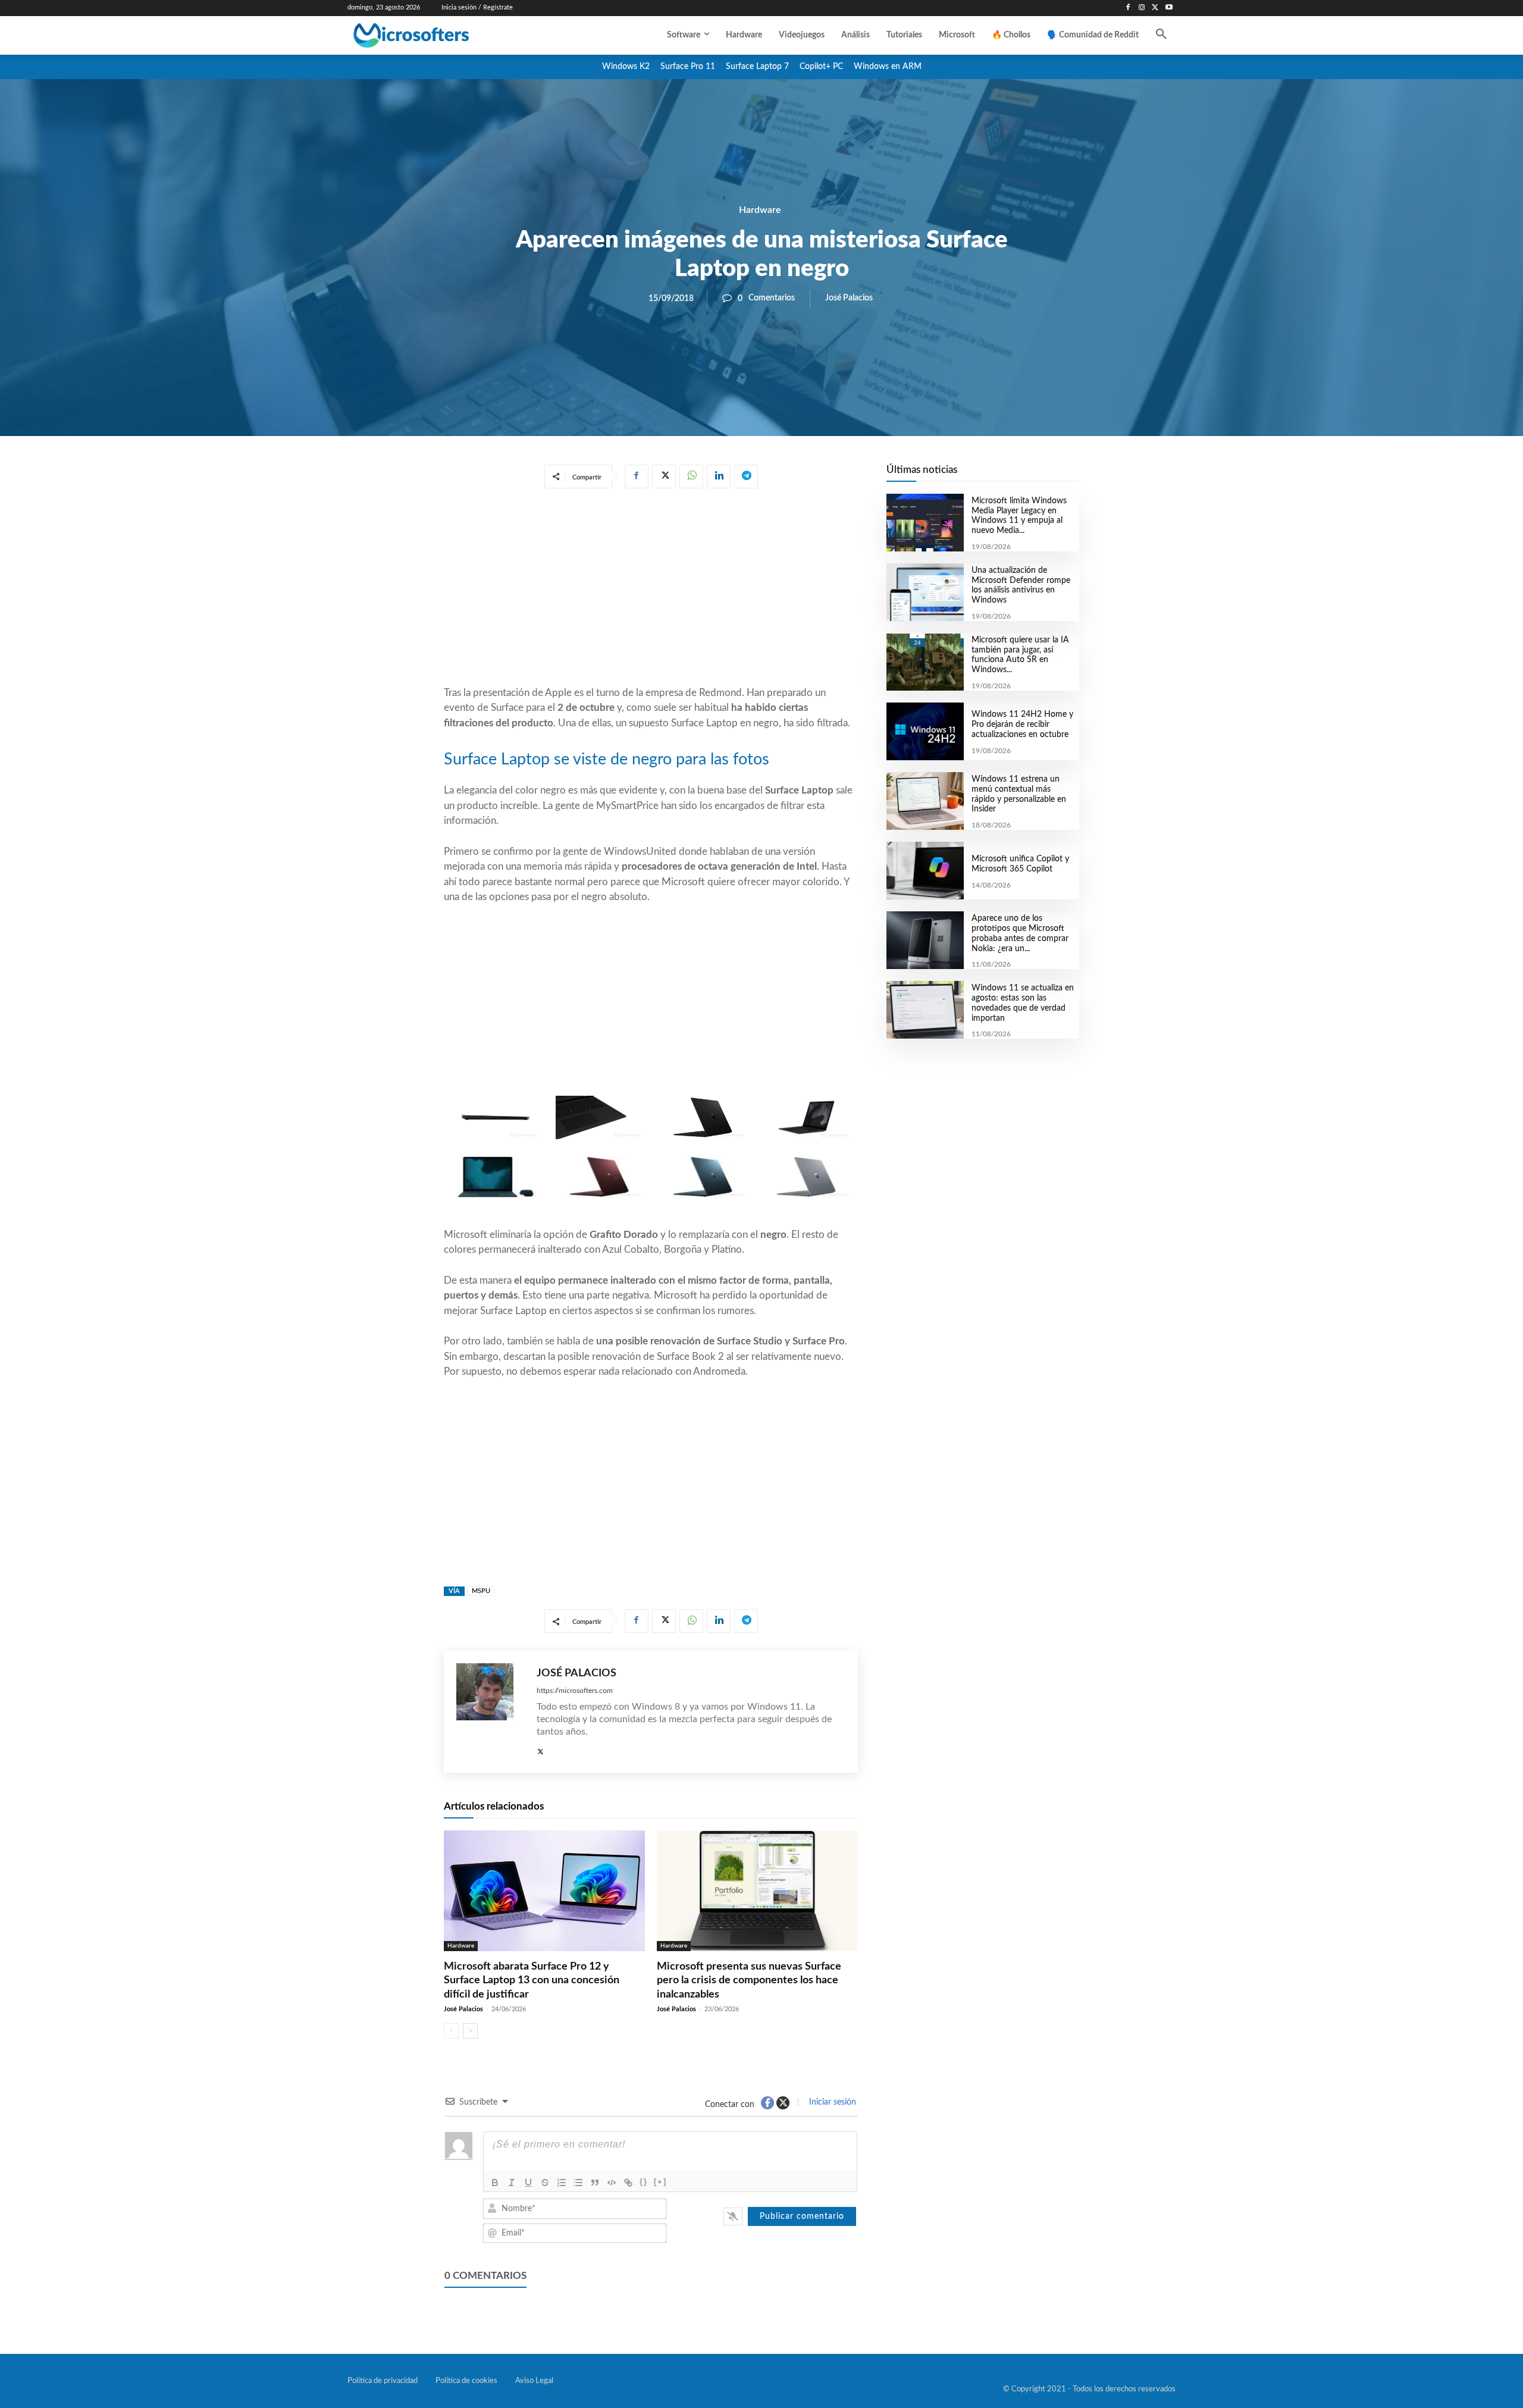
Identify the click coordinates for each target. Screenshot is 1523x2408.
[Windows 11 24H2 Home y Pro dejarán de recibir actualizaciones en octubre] (925, 731)
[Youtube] (1169, 8)
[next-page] (470, 2031)
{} (644, 2182)
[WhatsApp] (691, 476)
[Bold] (495, 2183)
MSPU (481, 1591)
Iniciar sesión (831, 2102)
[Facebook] (1128, 8)
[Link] (628, 2183)
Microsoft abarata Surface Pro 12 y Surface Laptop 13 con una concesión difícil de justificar (532, 1981)
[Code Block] (612, 2183)
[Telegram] (746, 476)
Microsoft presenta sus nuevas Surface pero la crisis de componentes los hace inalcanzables (749, 1981)
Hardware (760, 210)
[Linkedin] (719, 476)
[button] (1161, 35)
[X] (1155, 8)
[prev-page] (451, 2031)
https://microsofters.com (575, 1691)
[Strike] (545, 2183)
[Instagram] (1142, 8)
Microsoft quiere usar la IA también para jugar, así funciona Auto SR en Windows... (1020, 655)
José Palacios (849, 298)
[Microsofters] (438, 35)
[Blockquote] (595, 2183)
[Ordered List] (562, 2183)
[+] (660, 2182)
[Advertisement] (651, 590)
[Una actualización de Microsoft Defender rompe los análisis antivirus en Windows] (925, 592)
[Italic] (512, 2183)
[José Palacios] (491, 1712)
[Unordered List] (578, 2183)
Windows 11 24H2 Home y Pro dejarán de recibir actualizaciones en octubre (1022, 725)
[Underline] (528, 2183)
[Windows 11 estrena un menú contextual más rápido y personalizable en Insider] (925, 801)
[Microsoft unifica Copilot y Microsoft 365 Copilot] (925, 871)
